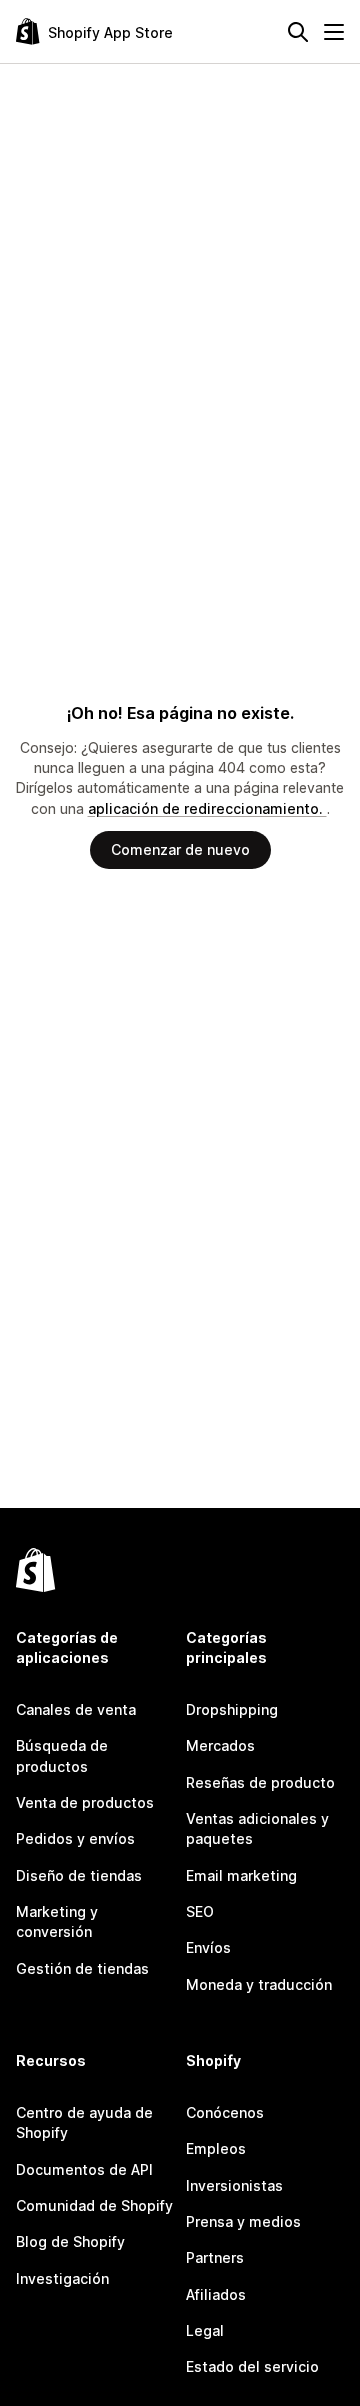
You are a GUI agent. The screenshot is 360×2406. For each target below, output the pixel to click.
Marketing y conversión (57, 1921)
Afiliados (216, 2294)
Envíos (208, 1947)
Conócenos (225, 2112)
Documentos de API (84, 2169)
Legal (205, 2330)
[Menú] (334, 32)
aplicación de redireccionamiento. (207, 808)
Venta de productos (85, 1802)
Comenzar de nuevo (180, 849)
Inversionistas (234, 2185)
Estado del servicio (252, 2366)
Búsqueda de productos (62, 1755)
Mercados (220, 1745)
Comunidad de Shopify (94, 2205)
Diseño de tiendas (79, 1875)
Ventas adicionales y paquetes (257, 1828)
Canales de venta (76, 1709)
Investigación (62, 2278)
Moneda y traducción (259, 1984)
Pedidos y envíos (75, 1838)
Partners (215, 2257)
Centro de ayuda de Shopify (84, 2122)
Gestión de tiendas (82, 1968)
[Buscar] (298, 32)
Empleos (216, 2148)
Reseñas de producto (260, 1782)
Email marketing (241, 1875)
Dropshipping (232, 1709)
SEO (200, 1911)
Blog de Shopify (70, 2241)
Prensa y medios (243, 2221)
